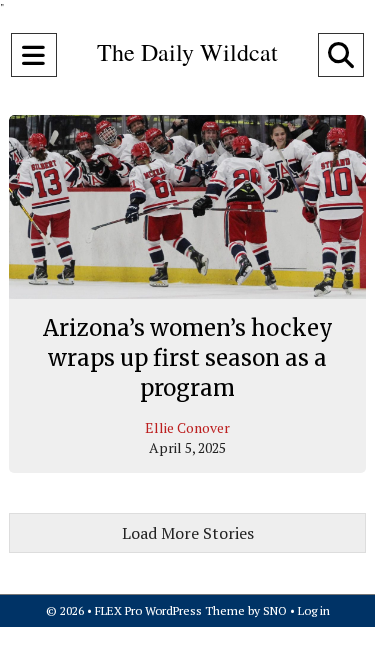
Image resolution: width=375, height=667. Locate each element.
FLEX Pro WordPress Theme (170, 610)
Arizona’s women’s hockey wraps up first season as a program (188, 357)
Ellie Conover (187, 427)
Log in (314, 610)
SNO (275, 610)
